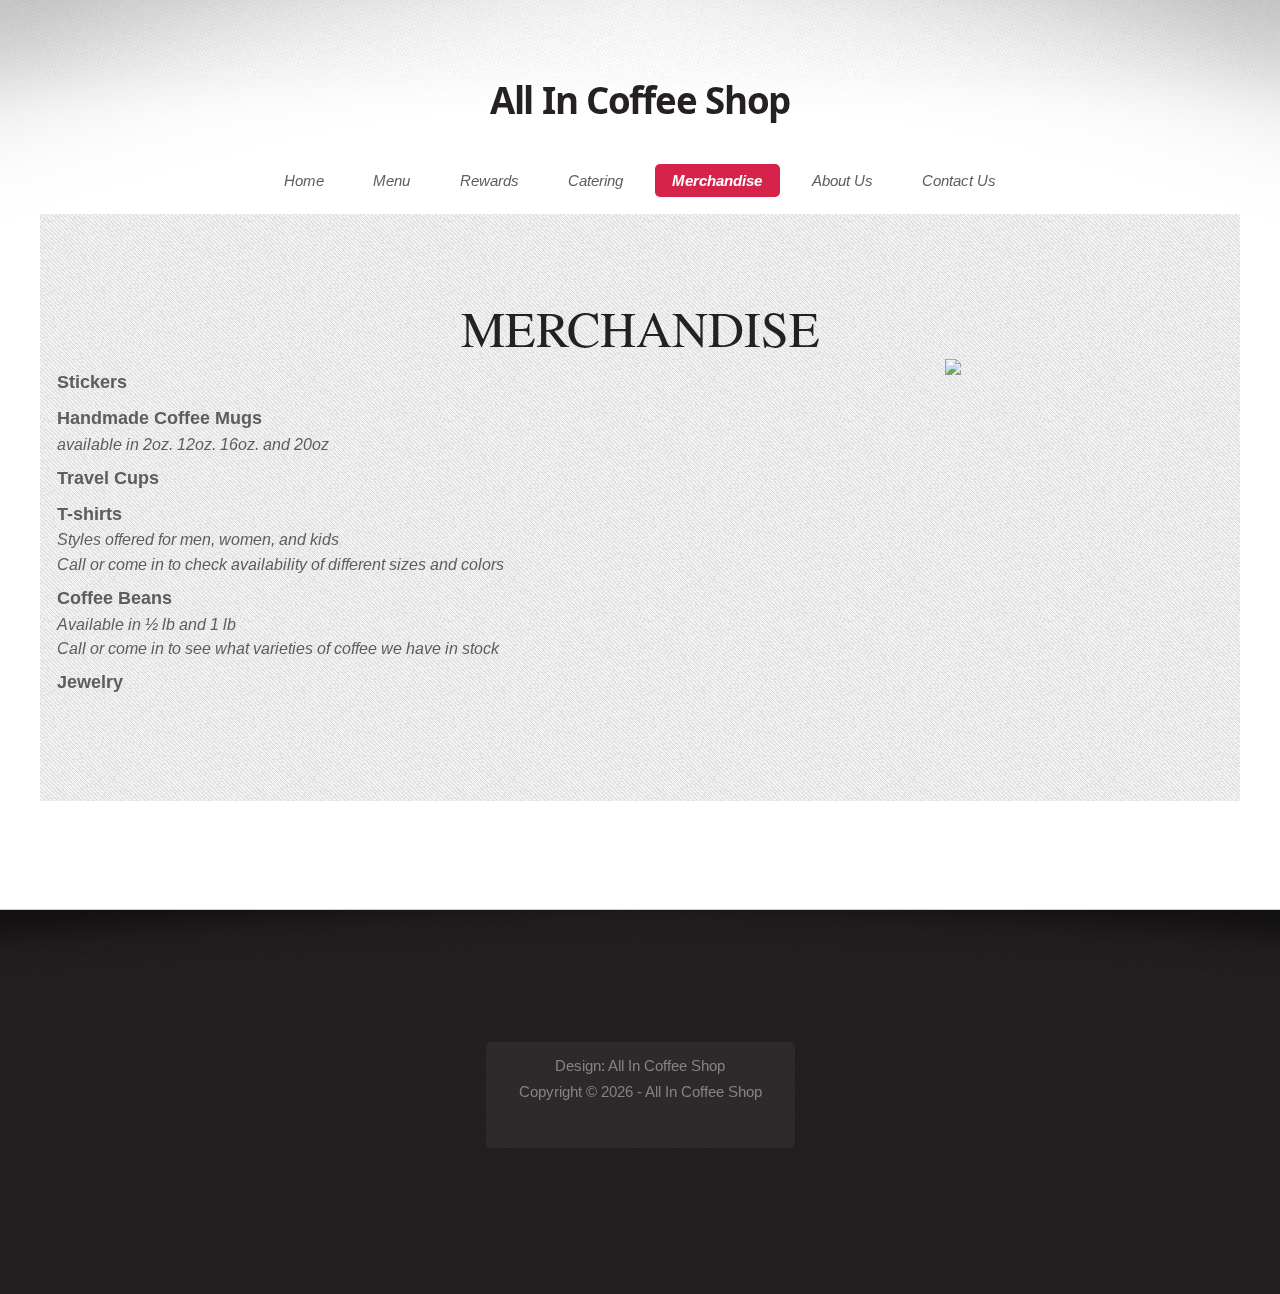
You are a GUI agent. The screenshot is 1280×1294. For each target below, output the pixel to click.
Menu (391, 181)
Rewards (489, 181)
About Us (842, 181)
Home (304, 181)
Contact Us (959, 181)
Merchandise (717, 181)
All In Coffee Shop (640, 100)
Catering (595, 181)
